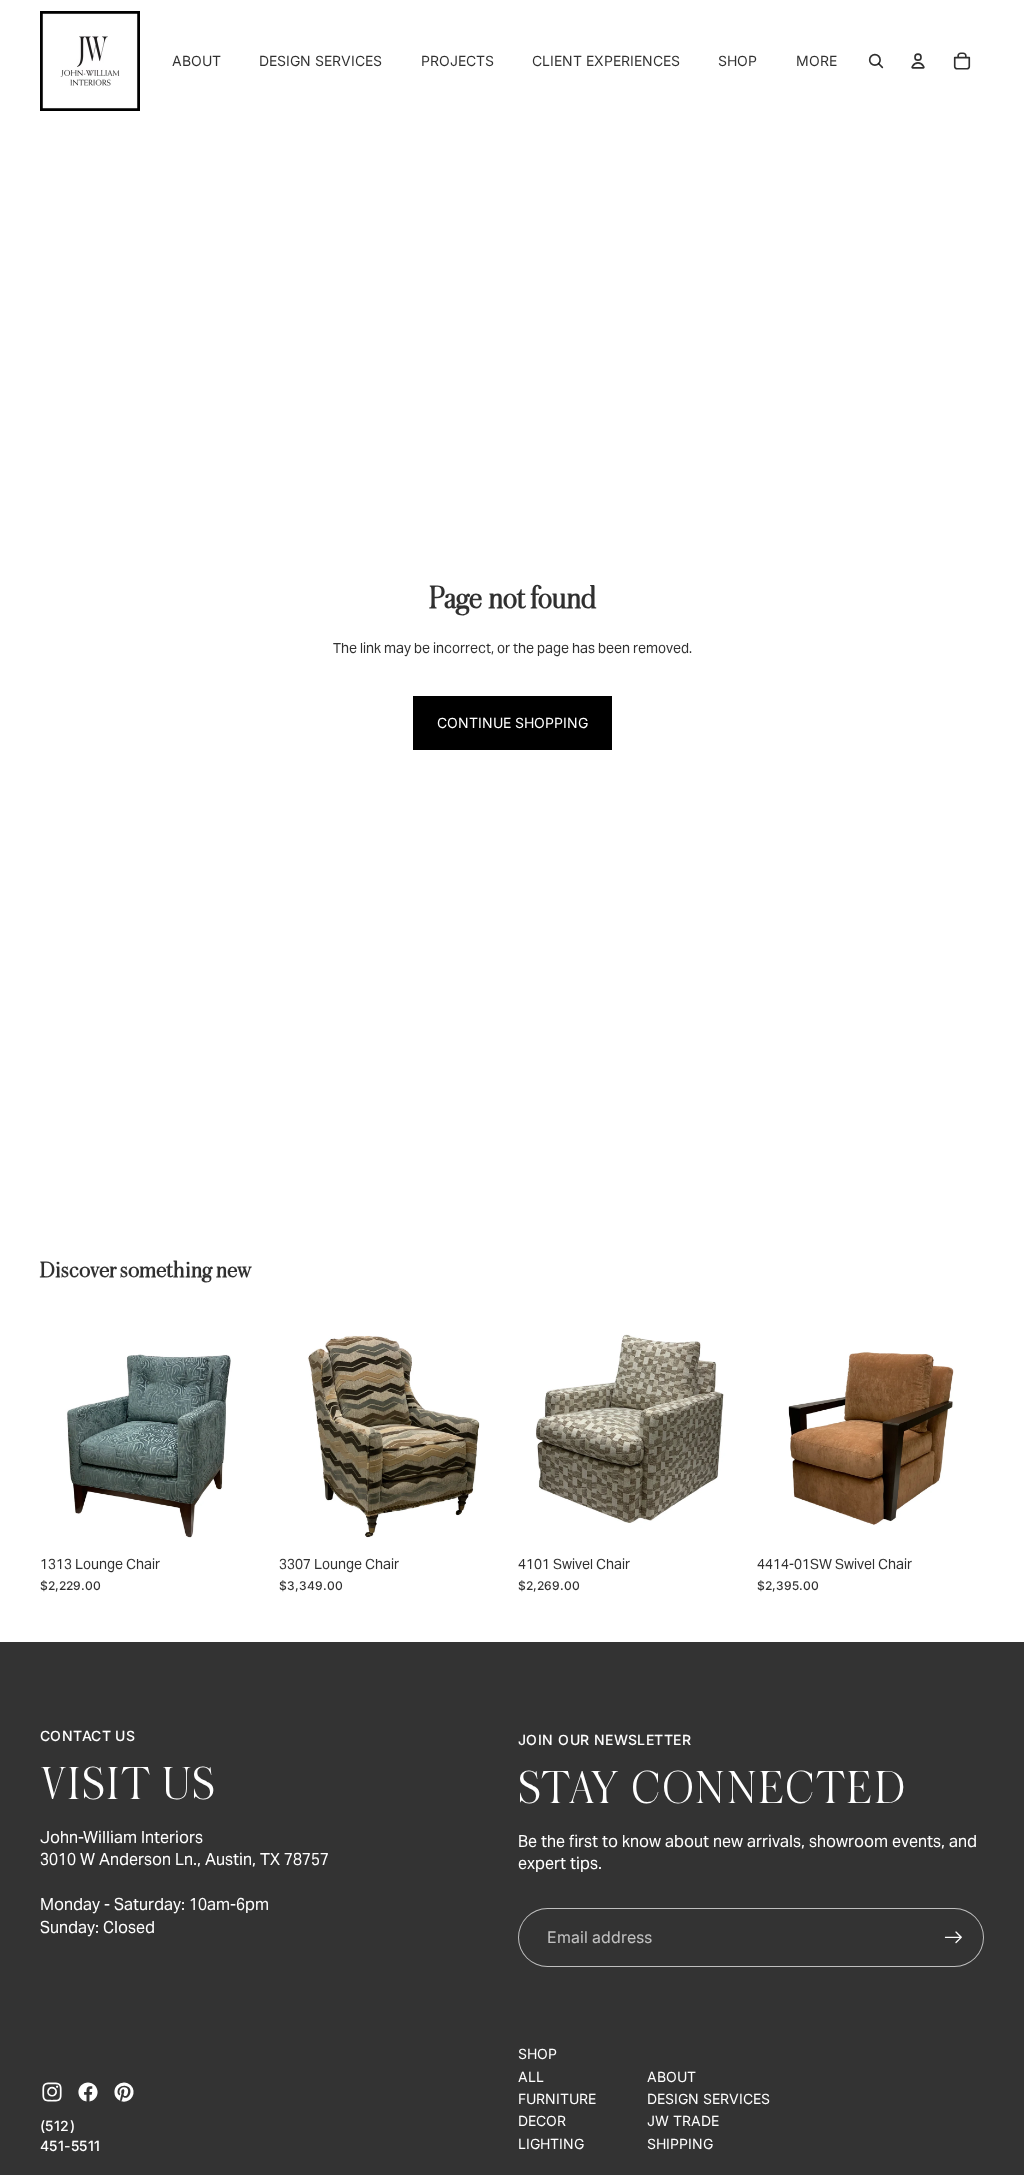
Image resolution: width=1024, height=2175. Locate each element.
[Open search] (876, 61)
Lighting (551, 2143)
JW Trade (683, 2120)
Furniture (557, 2098)
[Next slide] (251, 1431)
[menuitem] (816, 61)
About (671, 2076)
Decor (542, 2120)
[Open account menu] (918, 61)
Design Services (708, 2098)
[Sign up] (954, 1938)
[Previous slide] (55, 1431)
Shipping (680, 2143)
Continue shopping (512, 722)
